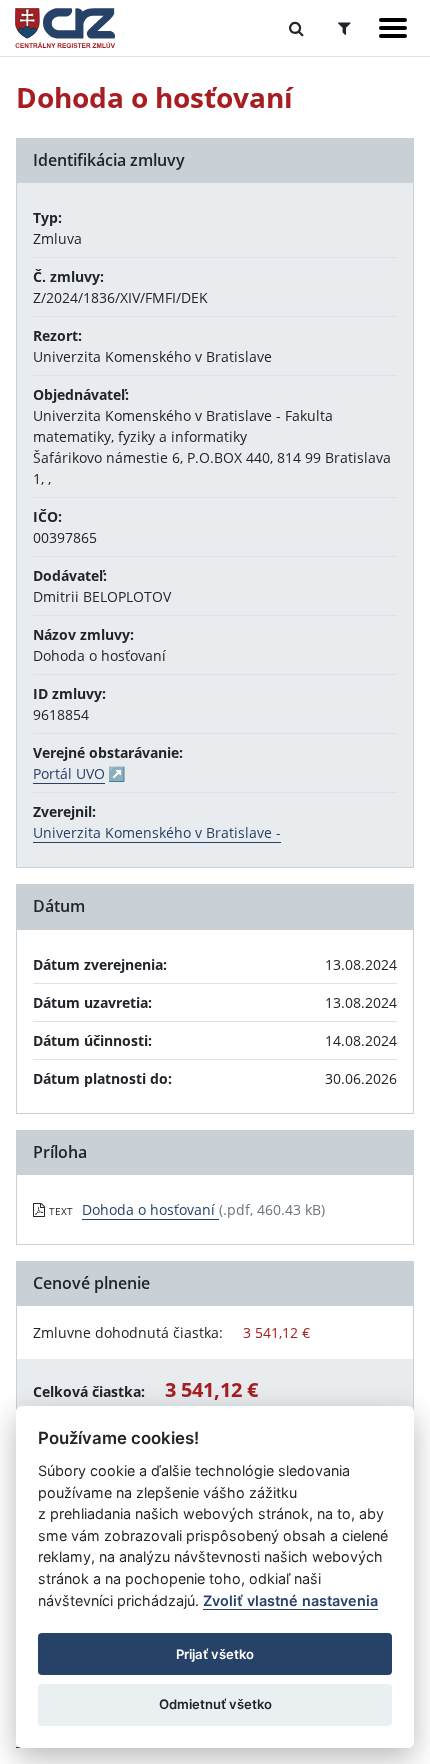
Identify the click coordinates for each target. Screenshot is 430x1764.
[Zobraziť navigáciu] (393, 28)
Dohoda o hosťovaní (150, 1209)
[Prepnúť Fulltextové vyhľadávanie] (296, 28)
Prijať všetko (215, 1654)
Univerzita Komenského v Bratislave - (157, 832)
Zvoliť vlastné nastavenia (290, 1600)
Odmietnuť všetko (215, 1704)
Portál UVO (69, 773)
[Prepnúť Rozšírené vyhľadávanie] (344, 28)
